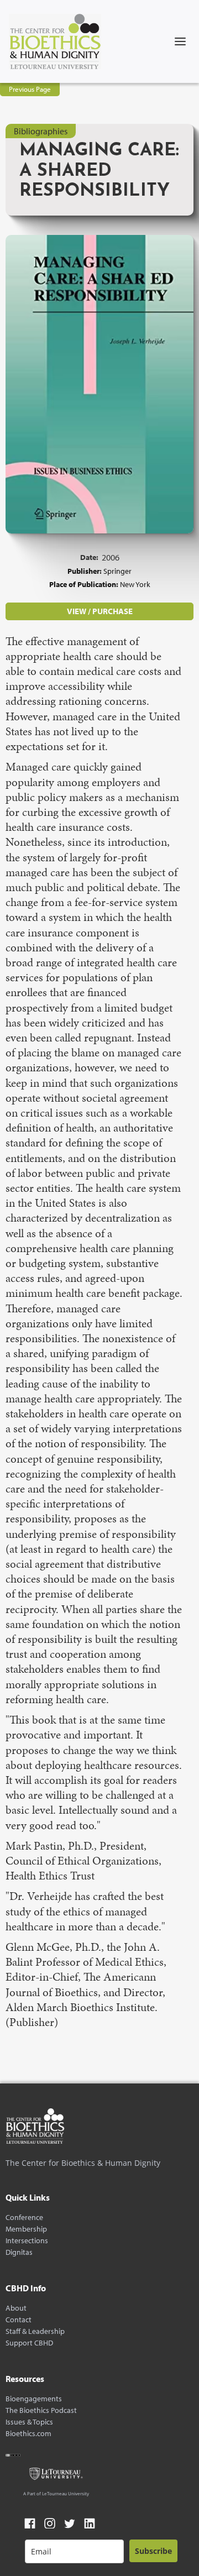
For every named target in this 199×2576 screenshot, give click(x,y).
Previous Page (30, 89)
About (16, 2308)
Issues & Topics (29, 2422)
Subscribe (153, 2551)
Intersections (27, 2241)
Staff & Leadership (35, 2331)
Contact (19, 2320)
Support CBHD (29, 2343)
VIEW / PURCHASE (100, 611)
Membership (26, 2229)
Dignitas (19, 2252)
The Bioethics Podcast (41, 2410)
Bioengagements (34, 2399)
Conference (24, 2218)
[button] (180, 41)
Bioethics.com (28, 2434)
